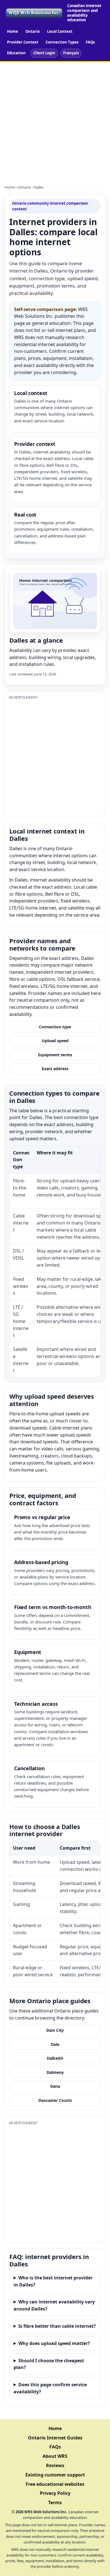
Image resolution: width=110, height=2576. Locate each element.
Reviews (55, 2465)
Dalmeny (55, 2072)
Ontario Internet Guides (55, 2438)
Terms (55, 2502)
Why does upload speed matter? (54, 2343)
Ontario (33, 31)
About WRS (55, 2456)
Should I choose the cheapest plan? (49, 2364)
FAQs (90, 42)
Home (13, 31)
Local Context (60, 31)
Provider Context (23, 42)
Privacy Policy (55, 2493)
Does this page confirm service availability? (50, 2388)
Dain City (55, 2030)
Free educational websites (55, 2484)
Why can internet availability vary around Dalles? (54, 2305)
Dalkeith (55, 2058)
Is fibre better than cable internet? (57, 2326)
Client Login (44, 53)
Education (16, 53)
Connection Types (62, 42)
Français (71, 53)
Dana (55, 2086)
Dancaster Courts (55, 2100)
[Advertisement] (55, 120)
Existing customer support (55, 2475)
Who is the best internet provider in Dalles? (53, 2281)
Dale (55, 2044)
